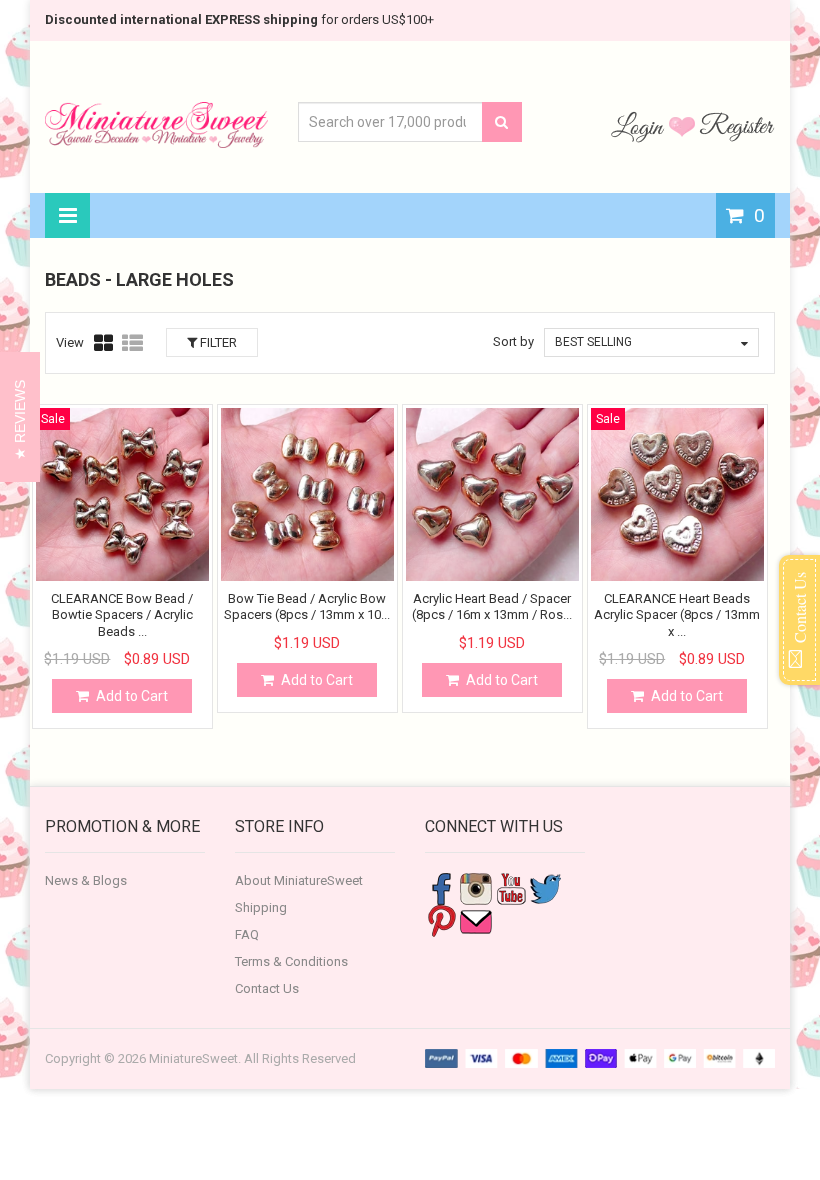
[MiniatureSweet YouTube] (511, 888)
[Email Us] (476, 920)
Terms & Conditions (291, 961)
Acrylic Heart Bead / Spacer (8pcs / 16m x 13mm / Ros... (492, 606)
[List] (132, 343)
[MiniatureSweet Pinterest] (441, 920)
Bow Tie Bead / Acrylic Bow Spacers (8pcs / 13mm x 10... (307, 606)
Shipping (261, 907)
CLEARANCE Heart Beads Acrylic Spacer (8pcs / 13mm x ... (677, 615)
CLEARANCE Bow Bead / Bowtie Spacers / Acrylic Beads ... (122, 615)
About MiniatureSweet (299, 880)
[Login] (640, 126)
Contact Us (267, 988)
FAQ (247, 934)
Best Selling (593, 342)
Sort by (513, 341)
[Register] (737, 126)
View (70, 342)
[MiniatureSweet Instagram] (476, 888)
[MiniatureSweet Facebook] (441, 888)
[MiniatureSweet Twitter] (546, 888)
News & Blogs (86, 880)
